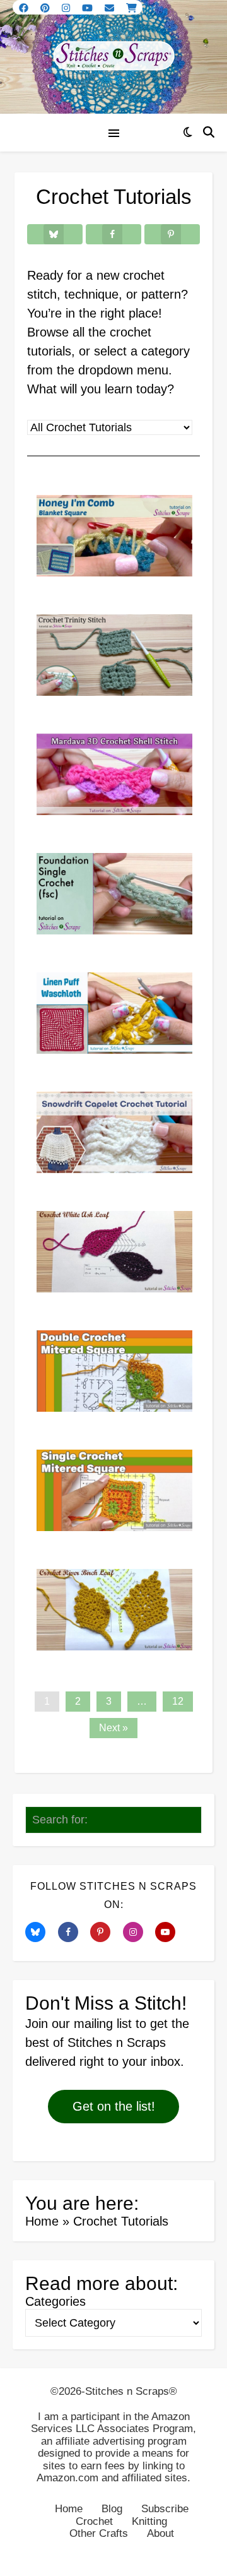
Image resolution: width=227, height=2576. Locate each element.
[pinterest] (46, 8)
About (160, 2533)
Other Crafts (99, 2533)
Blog (112, 2509)
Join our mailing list (79, 2024)
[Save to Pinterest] (172, 234)
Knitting (149, 2521)
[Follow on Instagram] (137, 1932)
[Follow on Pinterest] (105, 1932)
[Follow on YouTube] (170, 1932)
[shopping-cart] (131, 8)
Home (42, 2221)
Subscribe (165, 2509)
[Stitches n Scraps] (113, 57)
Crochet (94, 2521)
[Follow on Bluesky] (40, 1932)
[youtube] (89, 8)
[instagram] (67, 8)
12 (178, 1701)
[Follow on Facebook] (73, 1932)
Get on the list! (114, 2106)
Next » (113, 1728)
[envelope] (111, 8)
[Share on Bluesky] (55, 234)
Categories (55, 2301)
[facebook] (25, 8)
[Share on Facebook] (113, 234)
